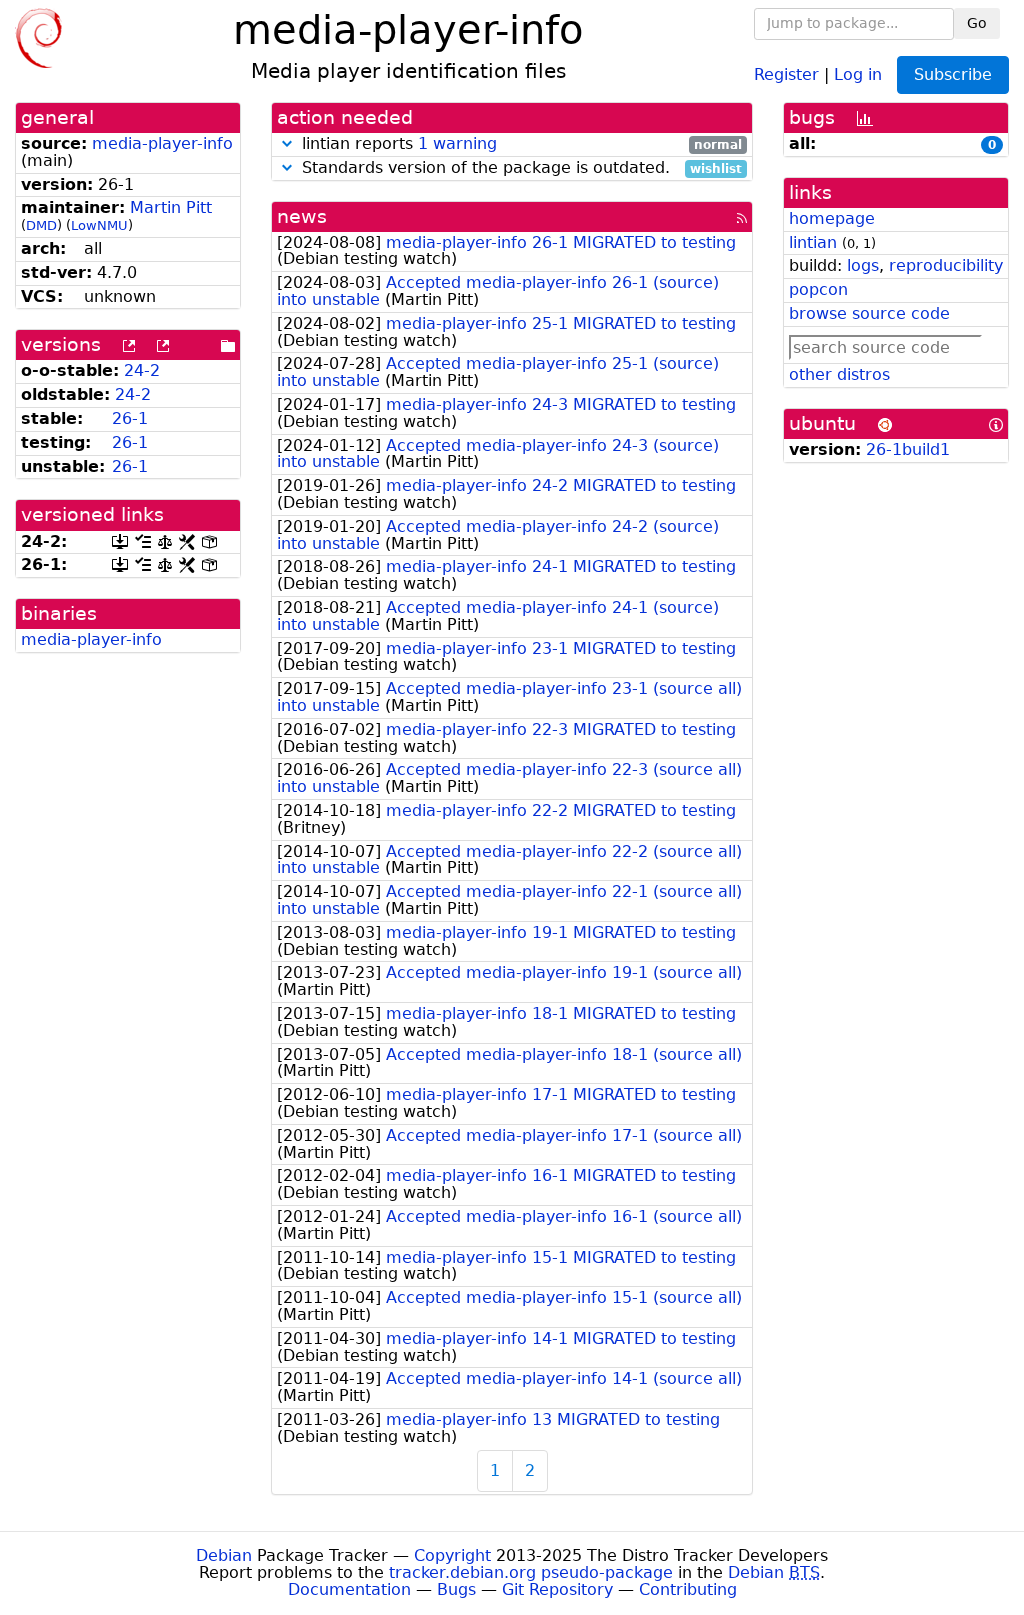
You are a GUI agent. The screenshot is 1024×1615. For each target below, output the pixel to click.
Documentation (349, 1589)
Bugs (456, 1589)
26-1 (130, 418)
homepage (832, 218)
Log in (858, 73)
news (302, 216)
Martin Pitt (171, 207)
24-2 (142, 370)
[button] (287, 143)
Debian (224, 1555)
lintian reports (519, 144)
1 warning (457, 143)
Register (786, 73)
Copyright (452, 1555)
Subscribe (953, 74)
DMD (41, 225)
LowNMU (99, 225)
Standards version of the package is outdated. (519, 168)
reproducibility (946, 265)
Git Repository (557, 1589)
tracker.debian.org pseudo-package (531, 1572)
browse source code (869, 313)
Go (977, 23)
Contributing (688, 1589)
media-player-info (162, 143)
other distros (839, 374)
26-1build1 (908, 449)
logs (863, 265)
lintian (813, 242)
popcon (818, 289)
